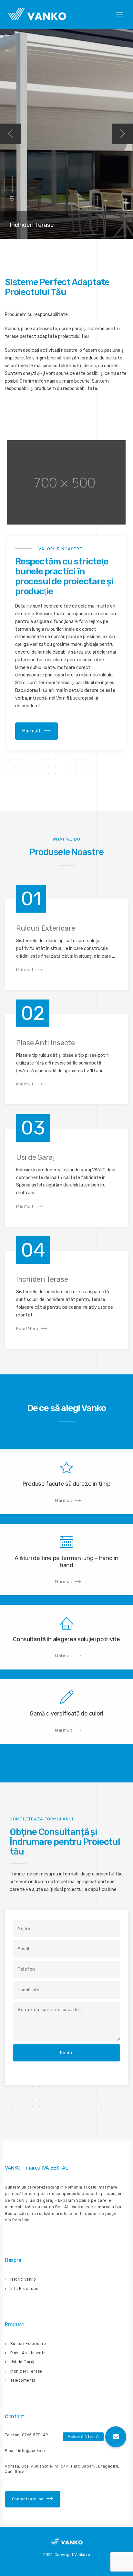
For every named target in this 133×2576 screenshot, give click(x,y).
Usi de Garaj (22, 2362)
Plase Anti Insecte (28, 2353)
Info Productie (25, 2289)
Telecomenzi (23, 2380)
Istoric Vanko (23, 2279)
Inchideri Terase (26, 2371)
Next (123, 134)
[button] (116, 2437)
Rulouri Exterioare (28, 2344)
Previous (10, 134)
